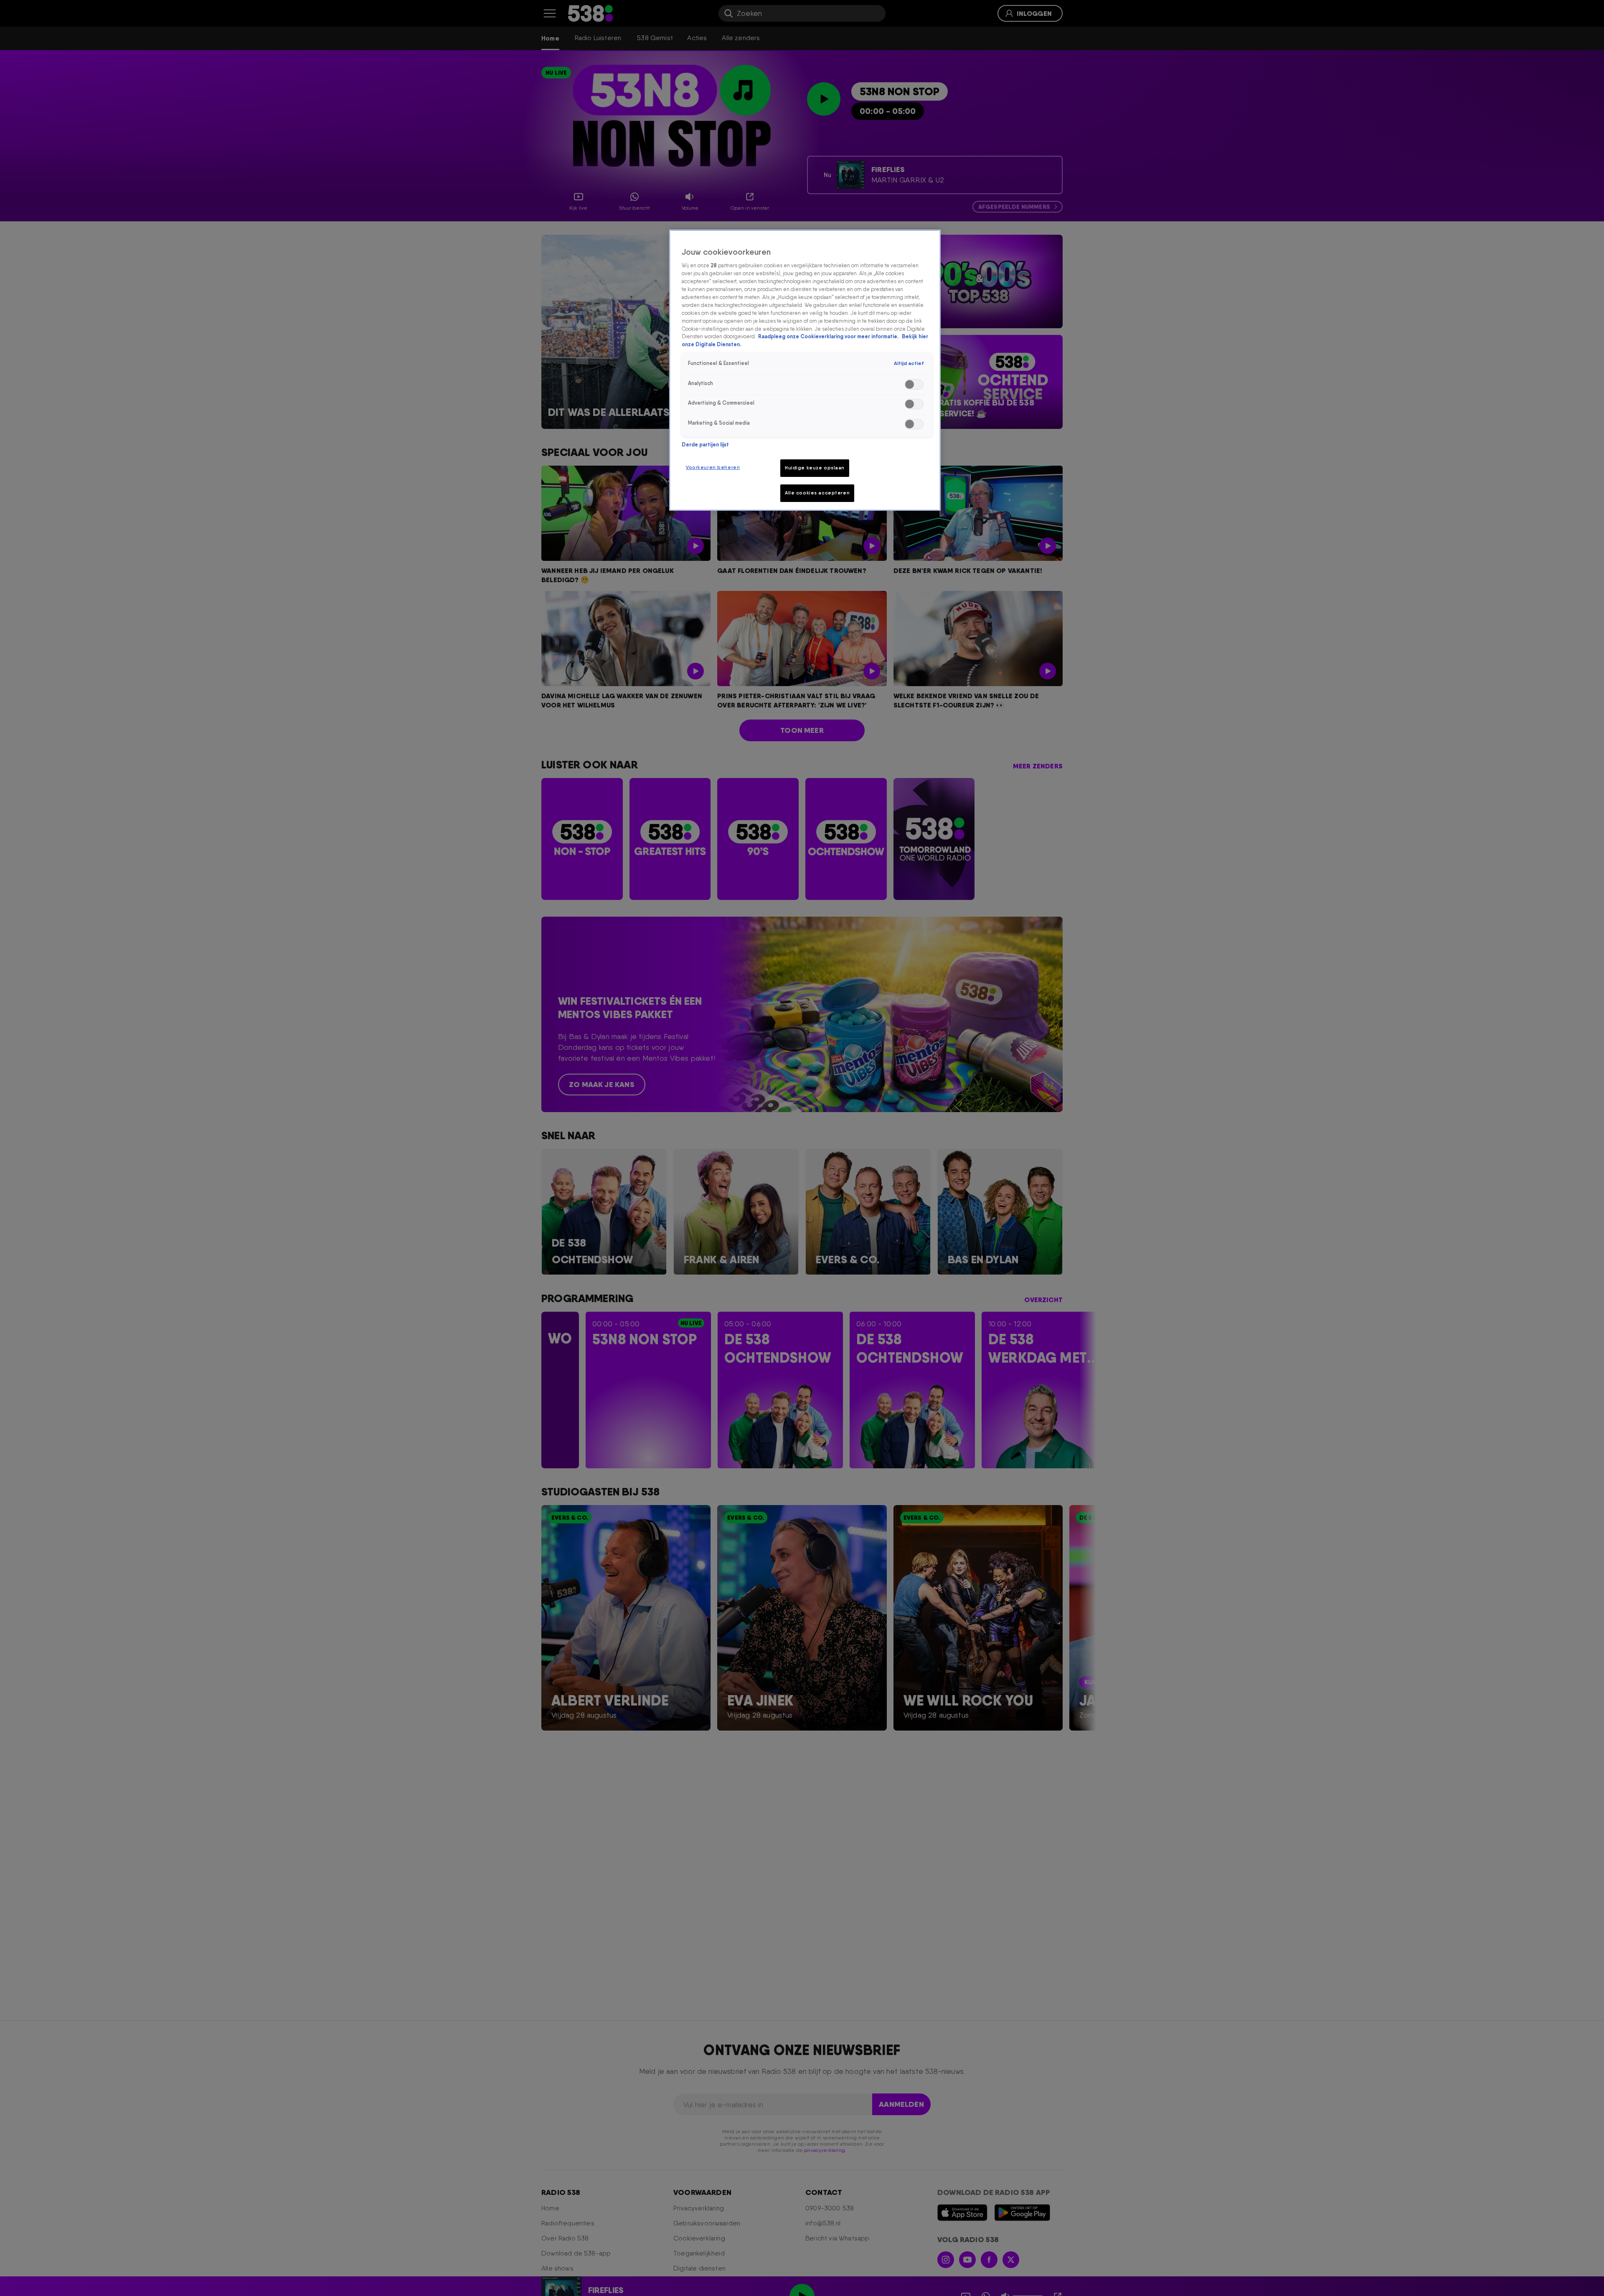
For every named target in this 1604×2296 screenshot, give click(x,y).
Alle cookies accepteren (817, 493)
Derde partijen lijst (705, 445)
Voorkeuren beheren (713, 467)
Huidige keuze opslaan (815, 468)
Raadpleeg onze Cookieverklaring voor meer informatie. (829, 336)
